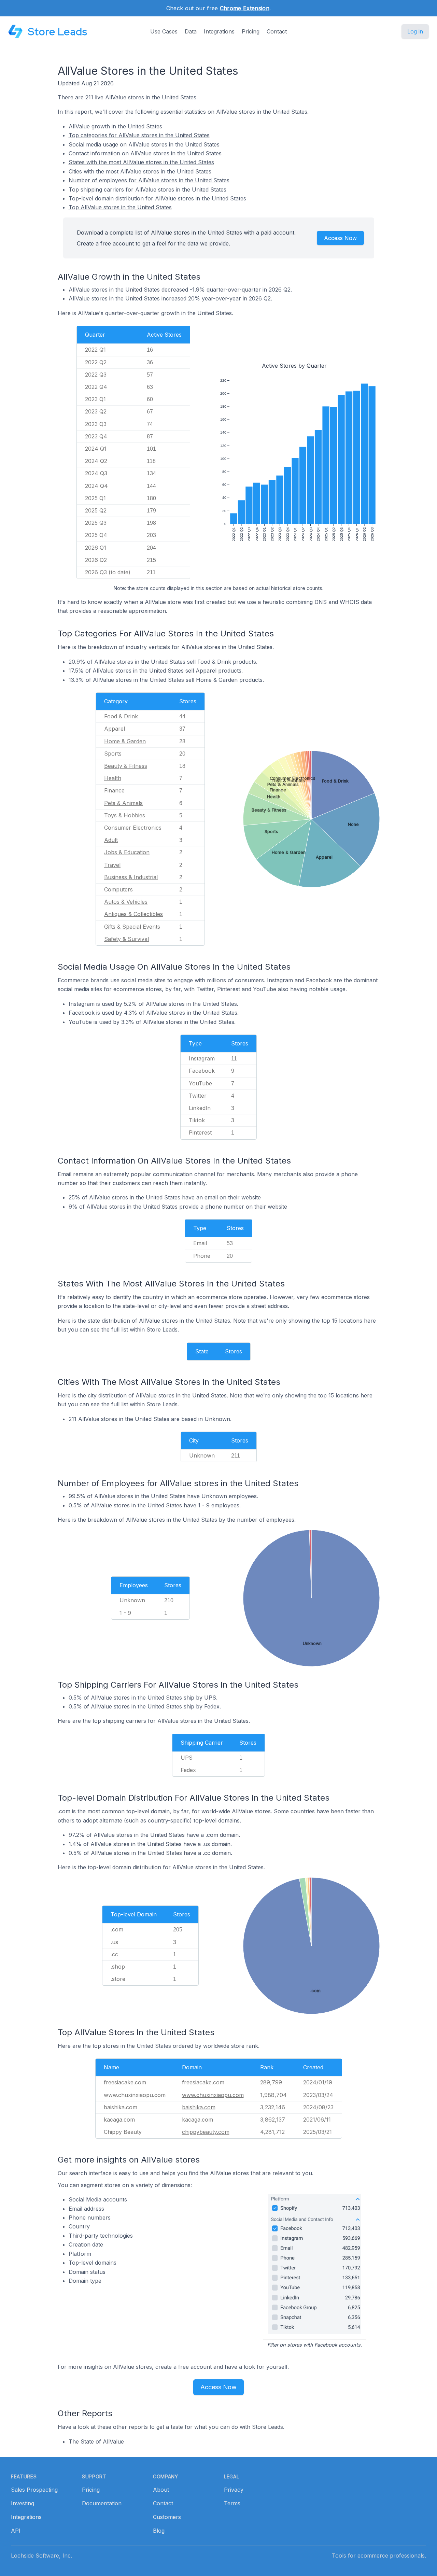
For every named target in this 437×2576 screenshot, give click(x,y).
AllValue (116, 97)
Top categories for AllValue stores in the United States (139, 135)
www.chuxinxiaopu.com (213, 2095)
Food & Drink (121, 716)
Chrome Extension (245, 8)
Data (191, 31)
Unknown (202, 1455)
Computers (118, 889)
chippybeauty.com (206, 2132)
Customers (167, 2517)
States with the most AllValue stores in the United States (141, 162)
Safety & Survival (126, 939)
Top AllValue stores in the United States (120, 207)
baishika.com (199, 2107)
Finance (114, 790)
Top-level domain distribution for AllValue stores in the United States (157, 198)
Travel (112, 865)
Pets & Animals (123, 803)
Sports (113, 754)
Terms (232, 2503)
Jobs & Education (127, 852)
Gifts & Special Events (132, 927)
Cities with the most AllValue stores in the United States (140, 171)
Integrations (219, 31)
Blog (159, 2531)
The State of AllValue (96, 2441)
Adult (111, 840)
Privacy (234, 2490)
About (161, 2490)
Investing (23, 2503)
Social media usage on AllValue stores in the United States (144, 144)
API (16, 2531)
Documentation (102, 2503)
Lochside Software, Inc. (41, 2556)
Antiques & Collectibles (133, 914)
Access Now (340, 238)
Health (113, 778)
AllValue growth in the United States (115, 126)
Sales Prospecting (34, 2490)
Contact (277, 31)
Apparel (115, 729)
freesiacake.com (203, 2082)
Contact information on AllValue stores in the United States (145, 153)
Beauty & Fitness (126, 766)
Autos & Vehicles (126, 902)
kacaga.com (198, 2120)
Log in (415, 31)
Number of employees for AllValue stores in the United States (149, 180)
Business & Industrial (131, 877)
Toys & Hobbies (125, 815)
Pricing (251, 31)
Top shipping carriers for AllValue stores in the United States (147, 189)
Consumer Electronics (133, 828)
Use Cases (164, 31)
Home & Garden (125, 741)
